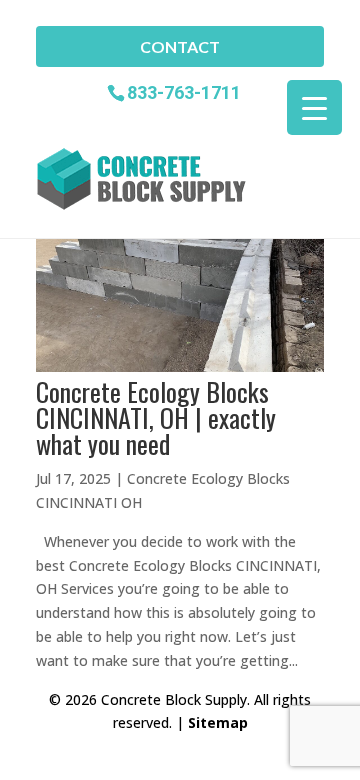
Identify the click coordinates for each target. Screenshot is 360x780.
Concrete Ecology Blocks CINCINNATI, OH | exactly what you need (156, 417)
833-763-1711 (184, 91)
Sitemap (218, 722)
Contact (180, 46)
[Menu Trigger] (314, 107)
